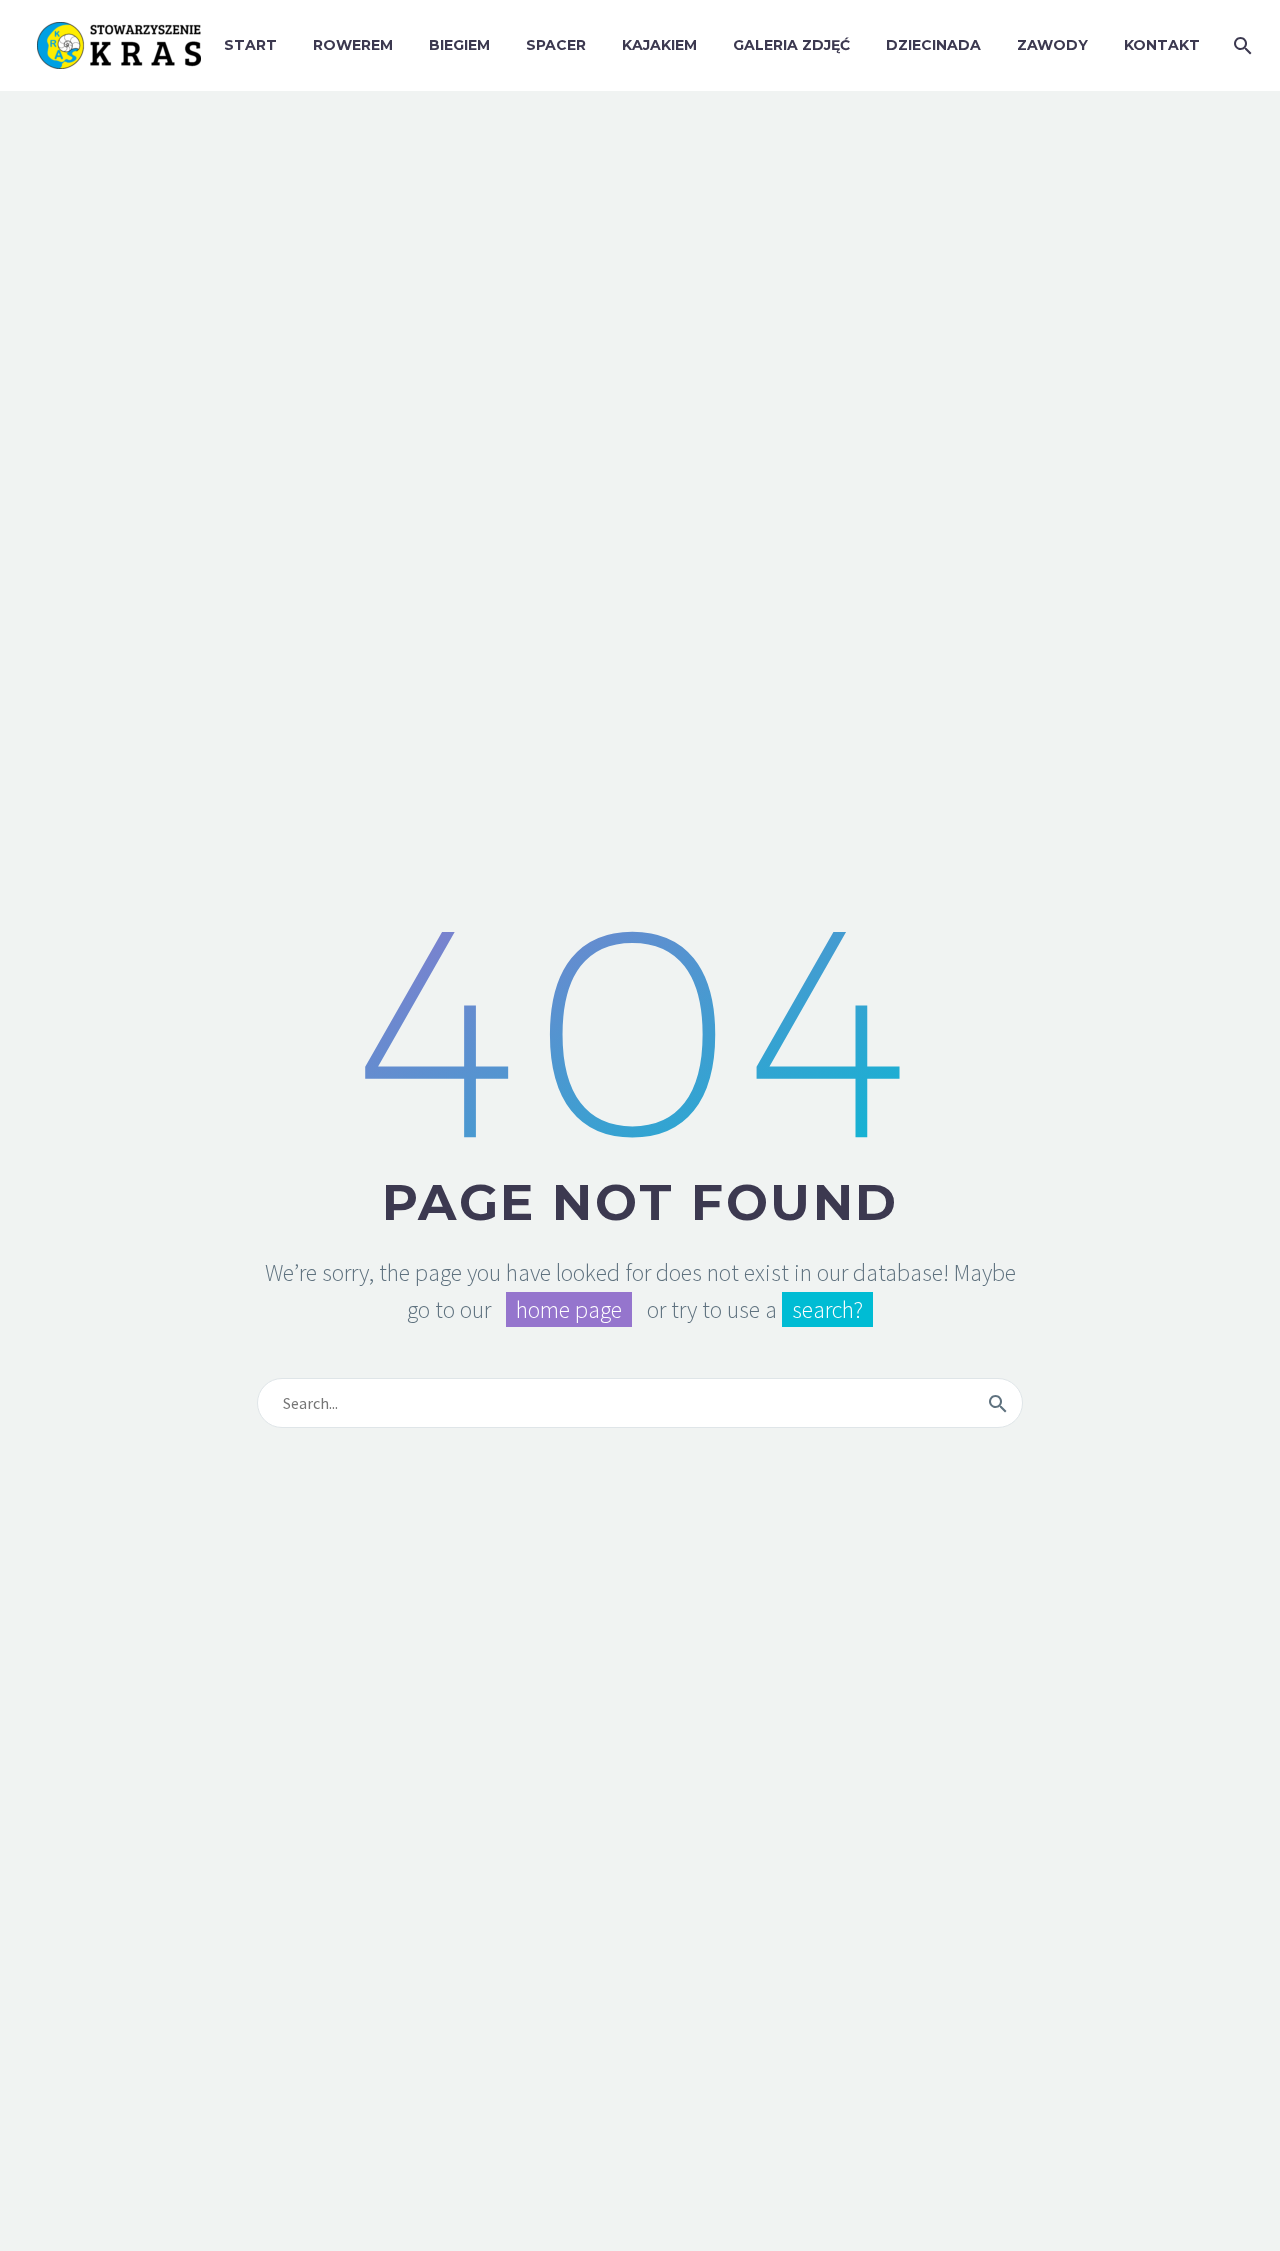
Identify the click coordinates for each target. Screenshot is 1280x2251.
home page (569, 1309)
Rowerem (353, 45)
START (250, 45)
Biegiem (459, 45)
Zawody (1052, 45)
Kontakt (1162, 45)
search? (827, 1309)
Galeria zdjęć (791, 45)
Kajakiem (659, 45)
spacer (556, 45)
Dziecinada (933, 45)
